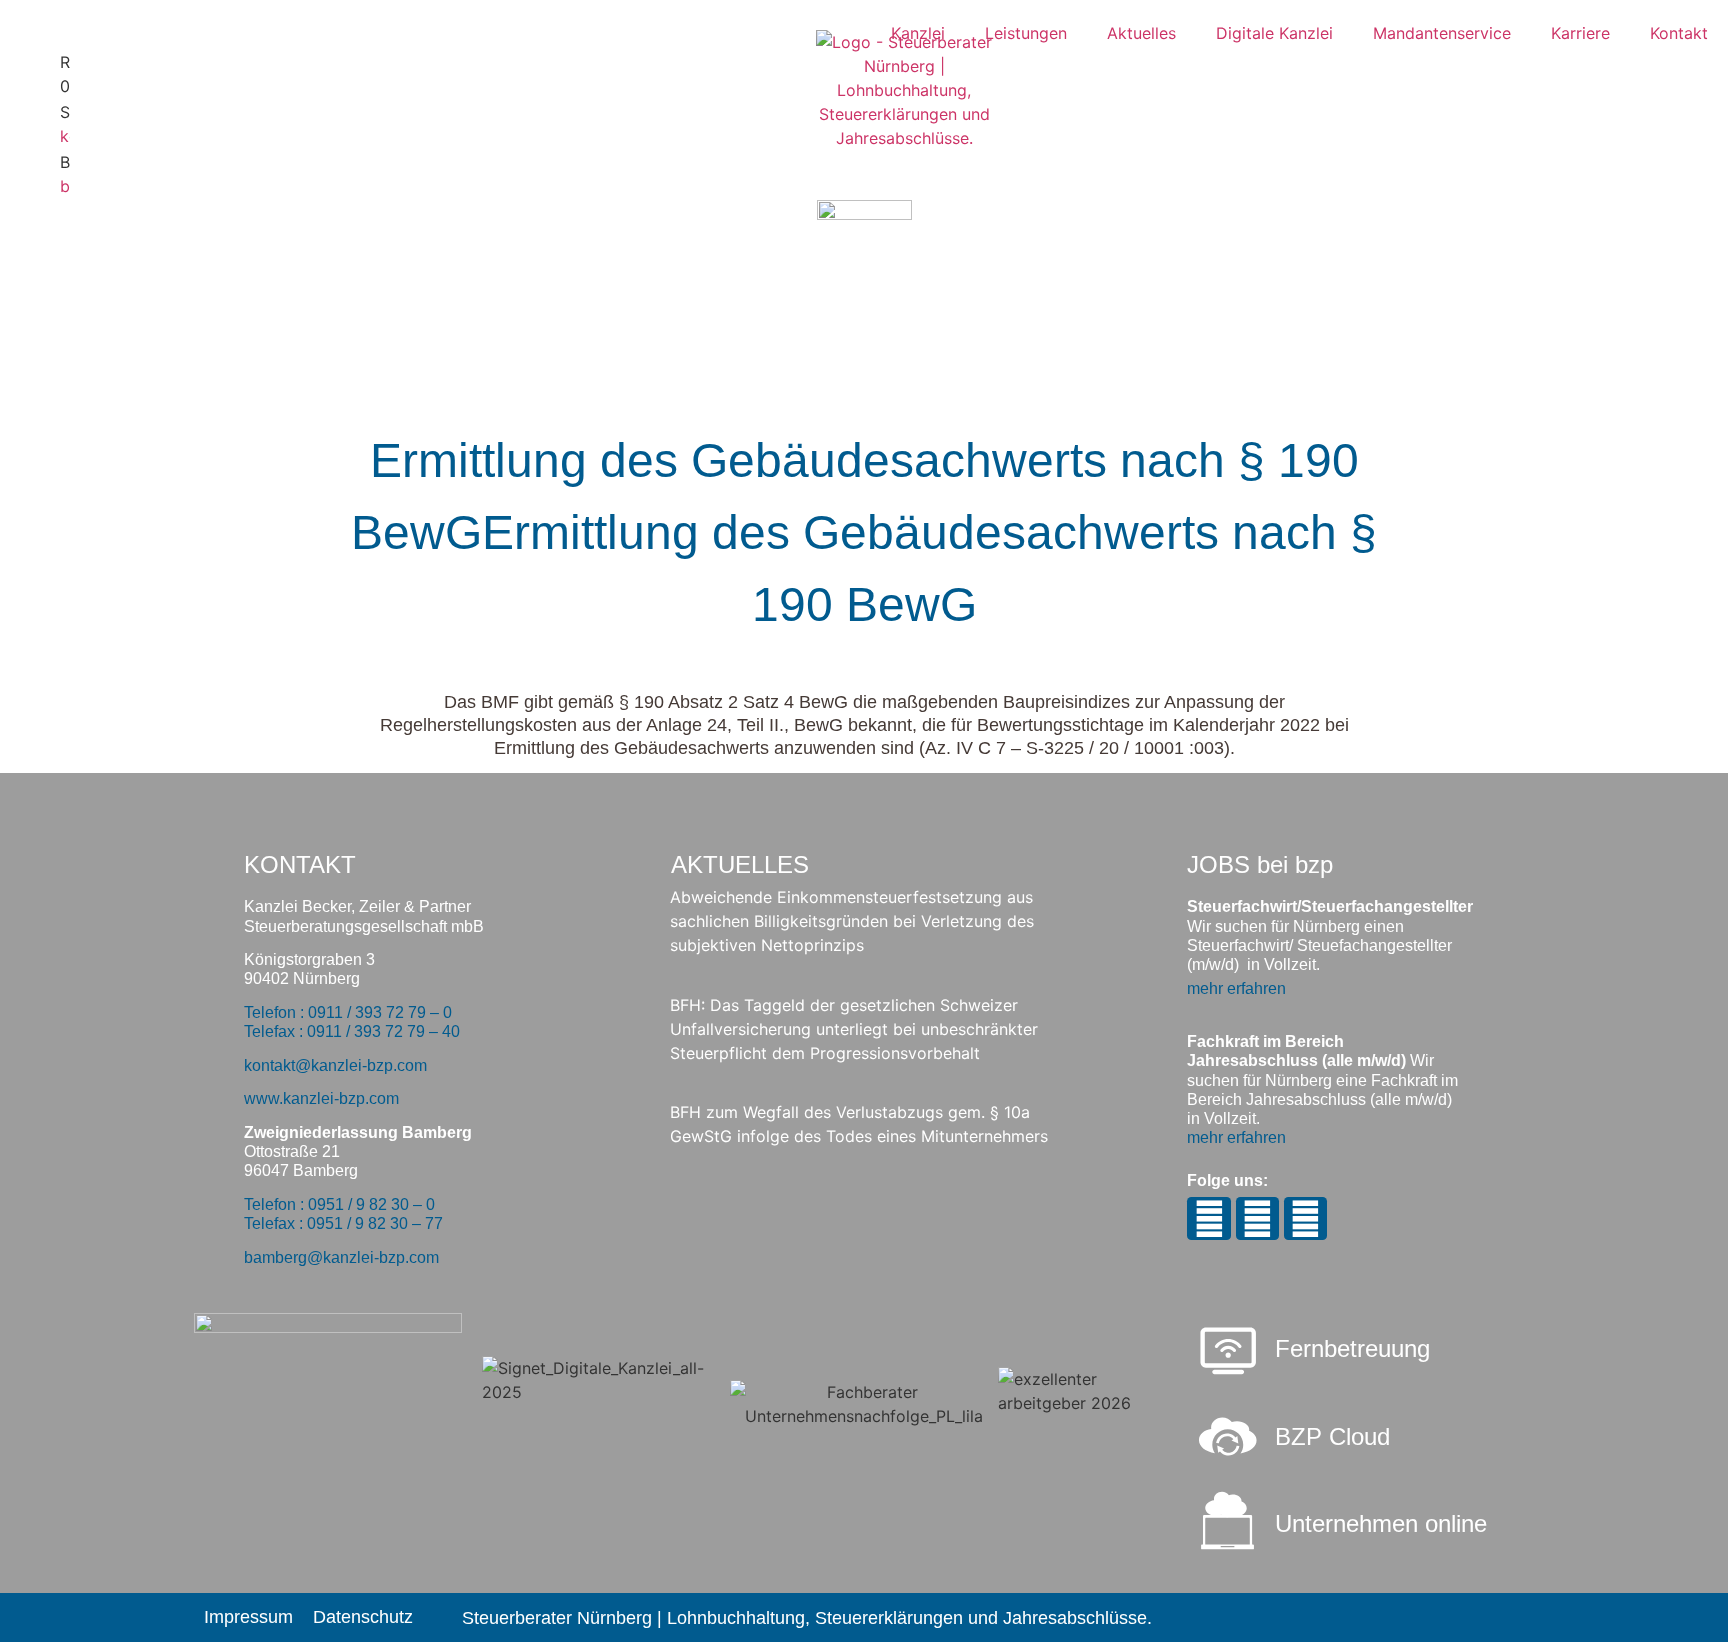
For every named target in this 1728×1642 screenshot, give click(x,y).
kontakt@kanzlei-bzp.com (335, 1065)
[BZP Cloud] (1228, 1437)
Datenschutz (363, 1617)
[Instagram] (1208, 1218)
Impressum (248, 1617)
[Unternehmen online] (1228, 1521)
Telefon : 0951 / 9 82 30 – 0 (339, 1204)
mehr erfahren (1236, 988)
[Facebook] (1257, 1218)
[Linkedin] (1305, 1218)
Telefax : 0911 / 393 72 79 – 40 (352, 1031)
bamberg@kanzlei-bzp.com (341, 1257)
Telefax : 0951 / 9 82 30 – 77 (343, 1223)
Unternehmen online (1381, 1523)
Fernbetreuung (1352, 1348)
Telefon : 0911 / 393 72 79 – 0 (348, 1012)
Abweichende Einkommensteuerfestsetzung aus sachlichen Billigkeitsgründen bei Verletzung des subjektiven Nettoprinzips (852, 921)
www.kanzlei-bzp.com (321, 1098)
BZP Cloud (1332, 1436)
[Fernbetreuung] (1228, 1353)
